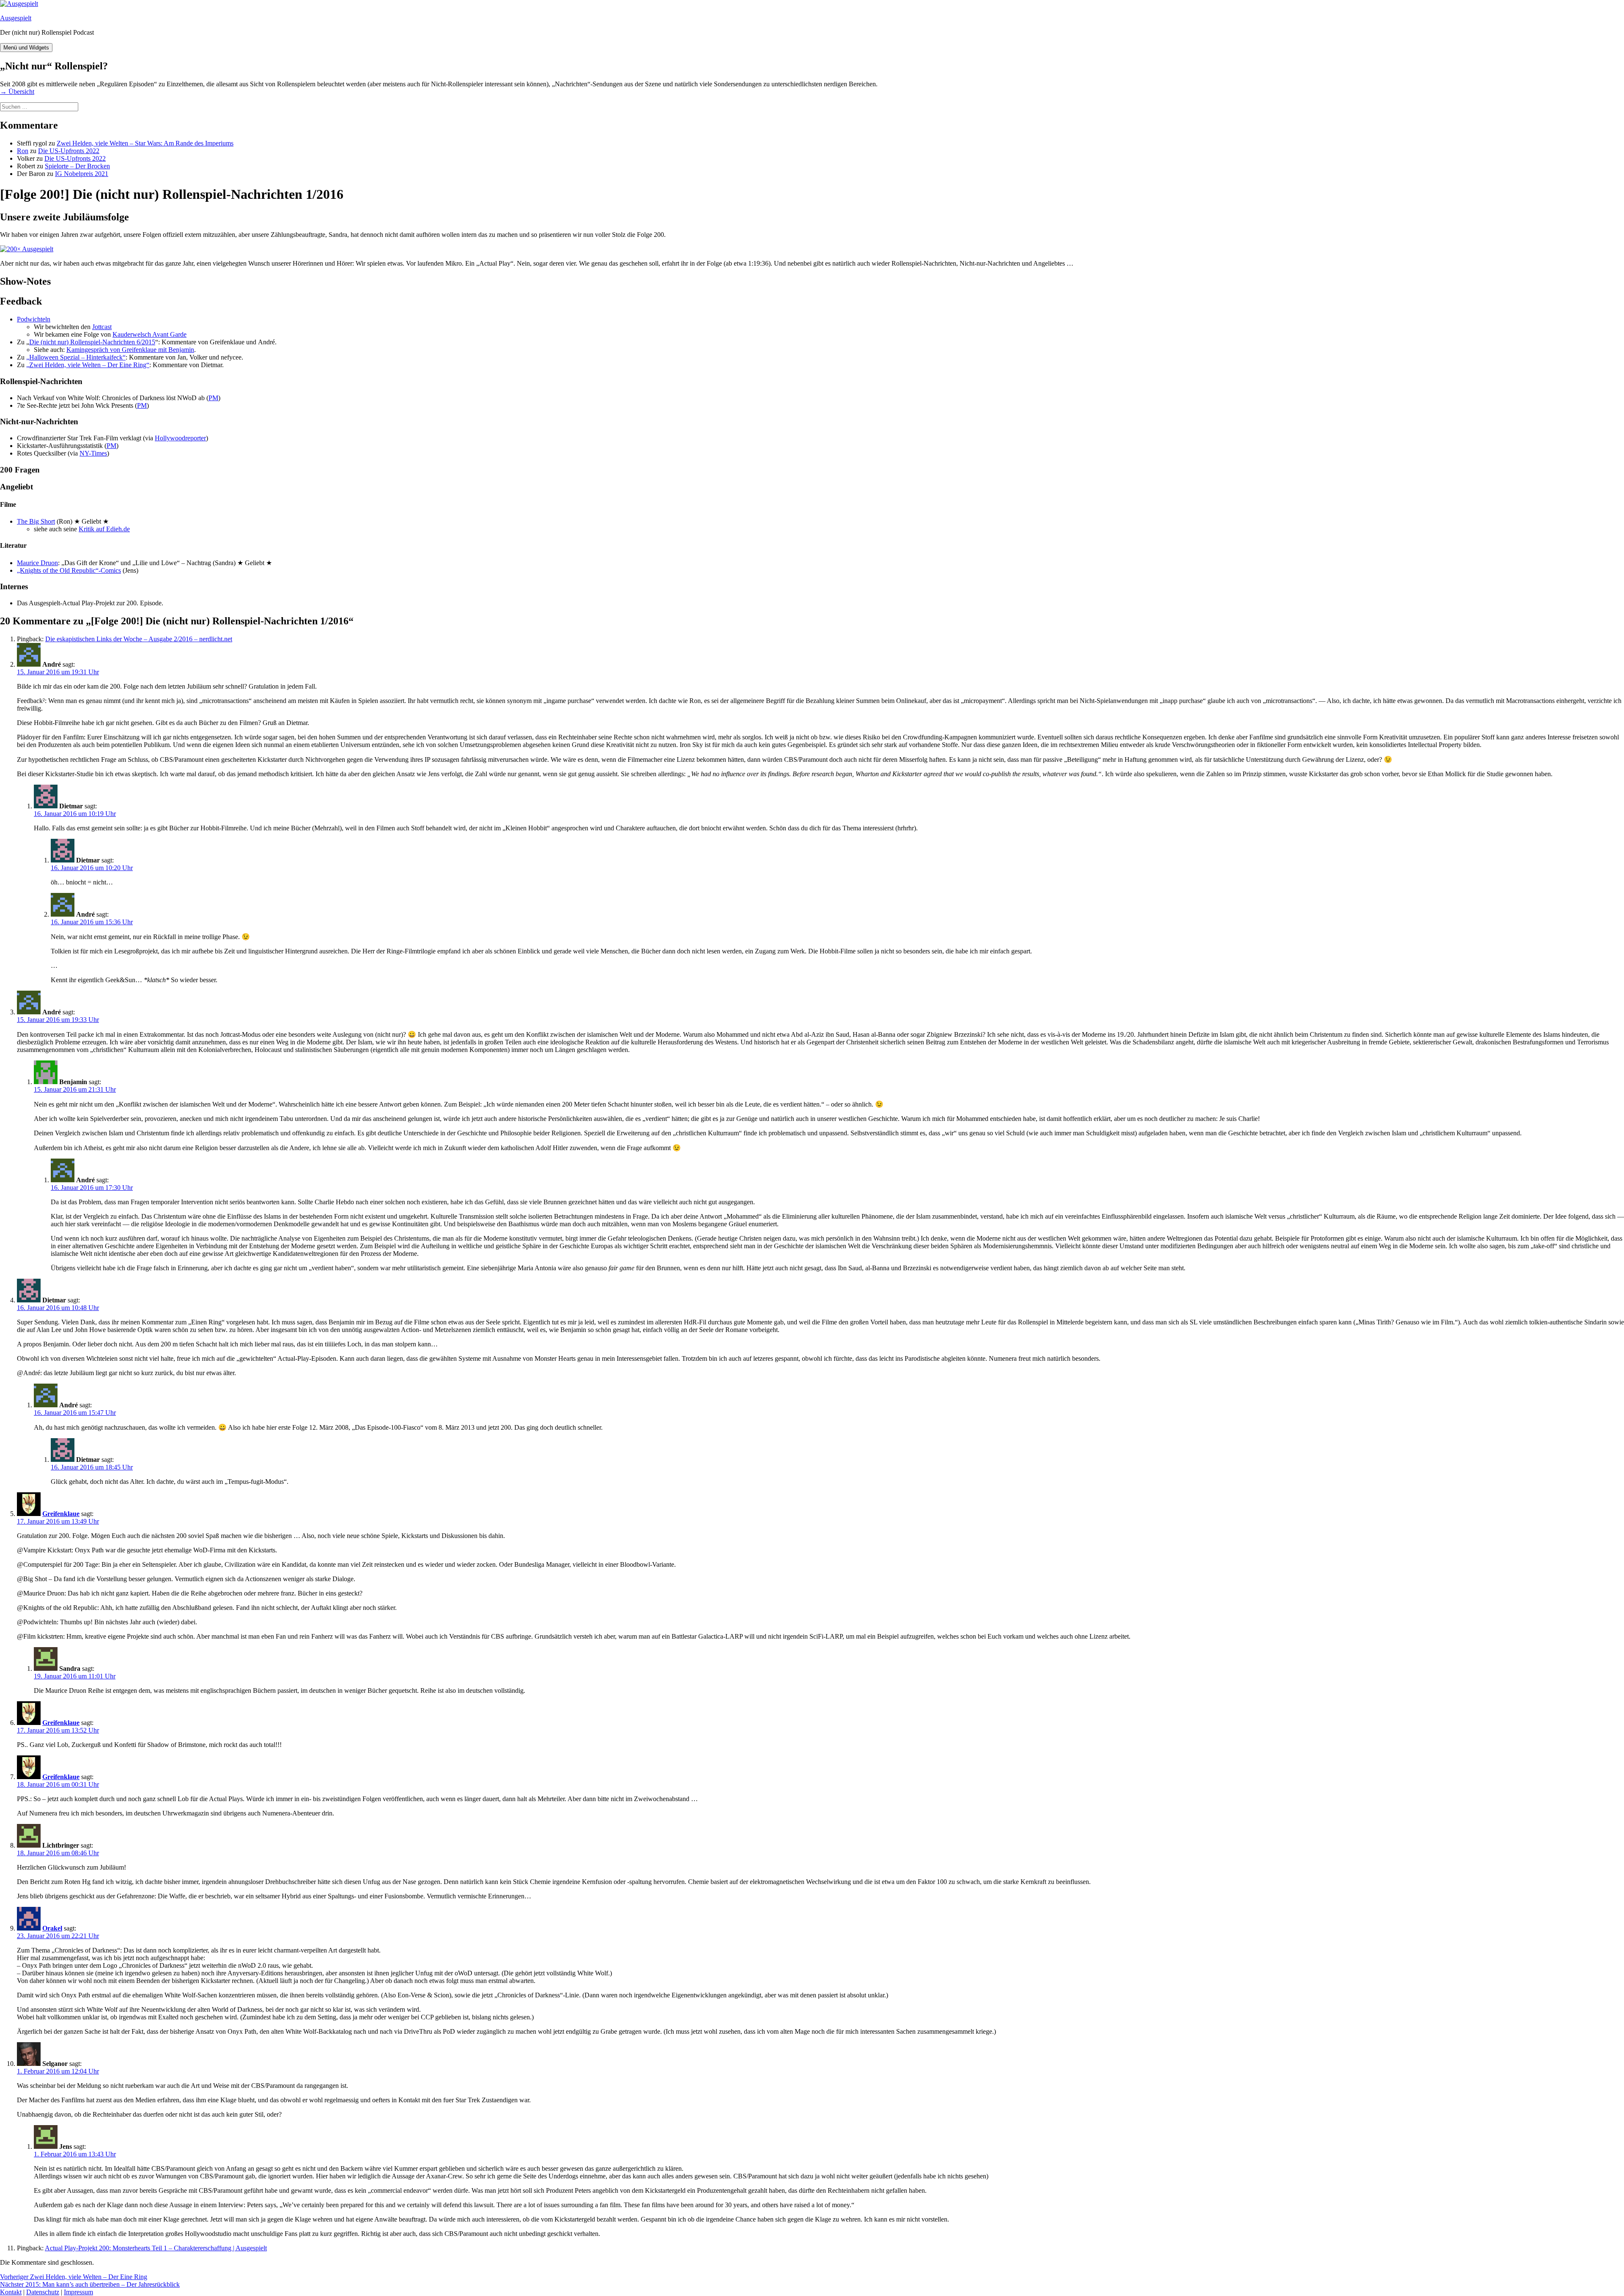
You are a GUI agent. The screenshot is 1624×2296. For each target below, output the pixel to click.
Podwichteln (34, 319)
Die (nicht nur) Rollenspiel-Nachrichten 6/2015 (92, 342)
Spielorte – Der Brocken (77, 166)
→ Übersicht (17, 92)
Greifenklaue (61, 1514)
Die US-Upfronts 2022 (69, 151)
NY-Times (93, 453)
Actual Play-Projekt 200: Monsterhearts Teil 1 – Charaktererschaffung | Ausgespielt (156, 2248)
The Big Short (36, 521)
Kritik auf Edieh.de (104, 529)
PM (213, 398)
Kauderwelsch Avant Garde (150, 334)
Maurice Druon (37, 563)
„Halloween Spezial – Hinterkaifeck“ (76, 357)
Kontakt (11, 2292)
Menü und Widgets (26, 48)
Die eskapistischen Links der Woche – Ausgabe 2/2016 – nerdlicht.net (139, 639)
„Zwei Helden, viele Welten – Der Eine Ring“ (88, 365)
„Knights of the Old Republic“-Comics (69, 570)
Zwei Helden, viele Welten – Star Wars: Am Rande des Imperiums (145, 143)
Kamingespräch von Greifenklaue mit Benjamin (130, 350)
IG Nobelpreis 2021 (82, 174)
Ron (23, 151)
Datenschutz (43, 2292)
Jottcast (102, 327)
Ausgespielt (16, 18)
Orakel (52, 1928)
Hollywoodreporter (180, 438)
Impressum (78, 2292)
